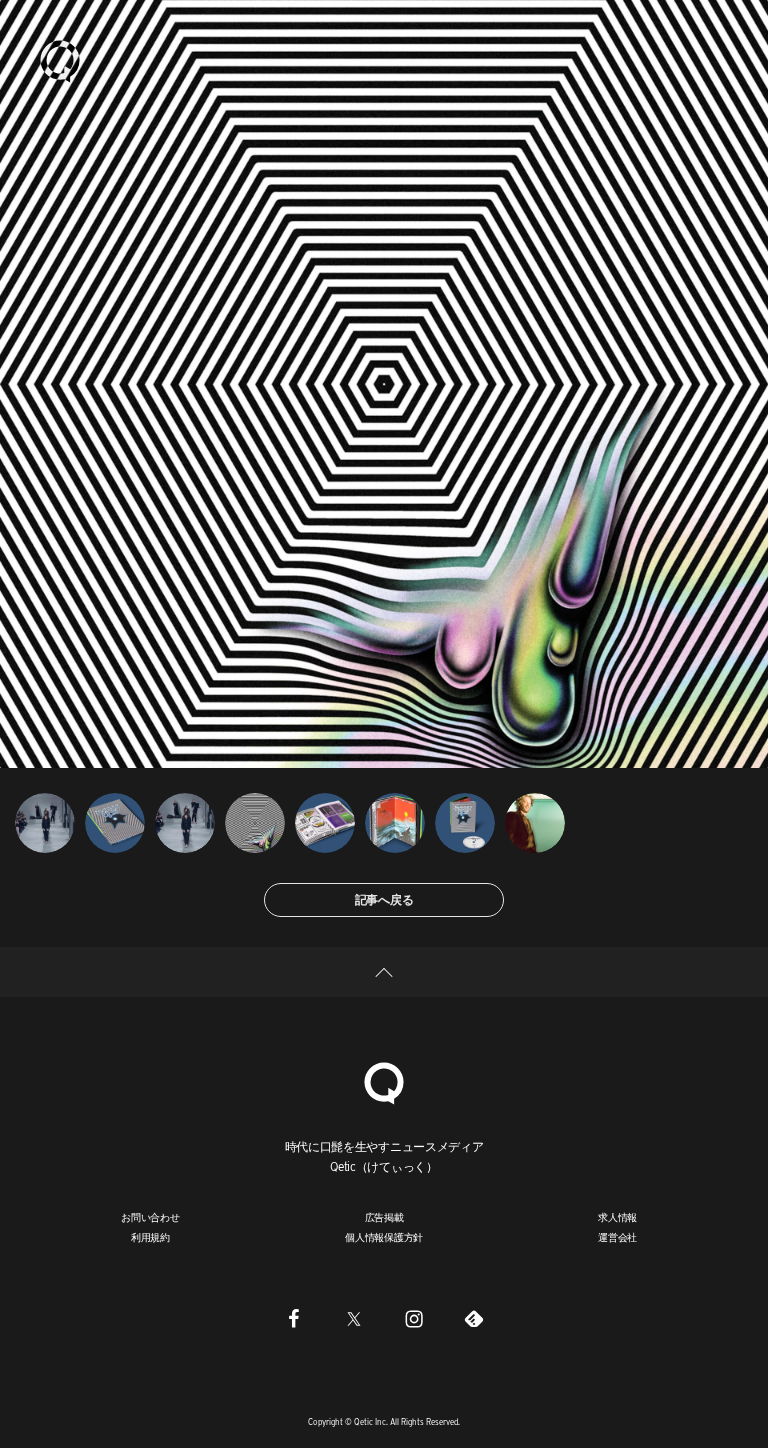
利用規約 (150, 1237)
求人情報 (617, 1217)
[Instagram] (414, 1318)
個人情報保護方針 (384, 1237)
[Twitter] (354, 1318)
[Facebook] (294, 1318)
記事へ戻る (384, 899)
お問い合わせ (150, 1217)
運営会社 (617, 1237)
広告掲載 (384, 1217)
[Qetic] (60, 60)
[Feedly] (474, 1318)
